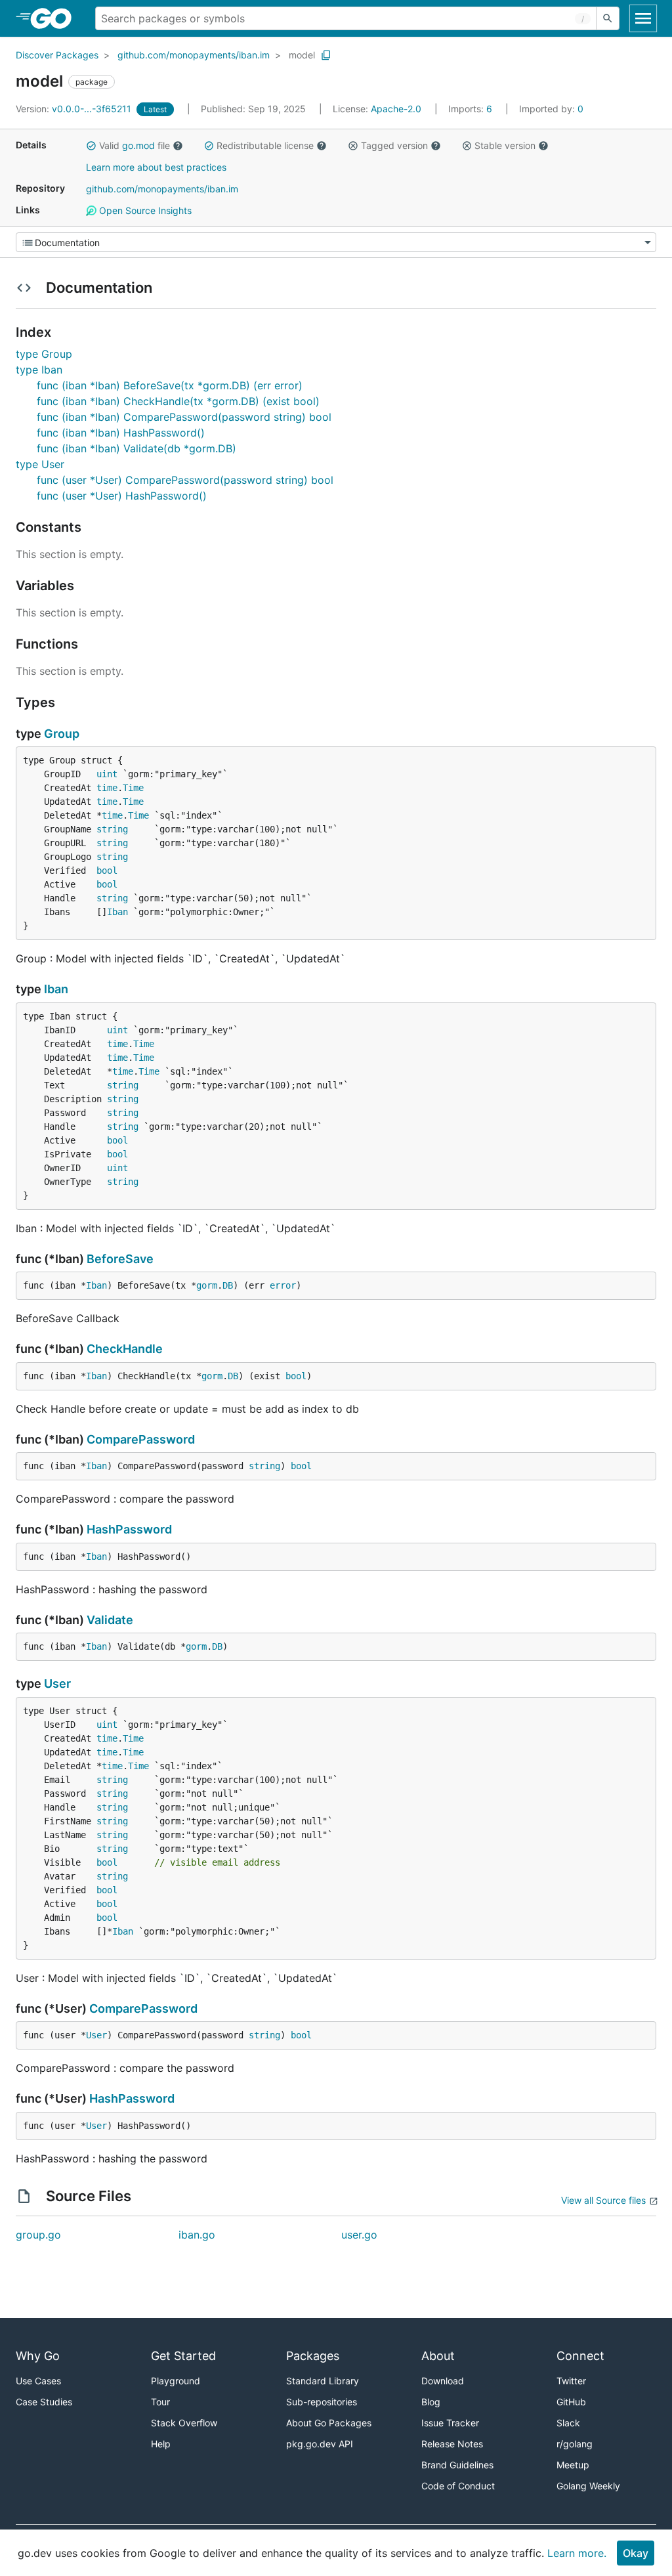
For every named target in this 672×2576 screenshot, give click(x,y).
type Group (44, 354)
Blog (431, 2402)
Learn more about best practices (156, 167)
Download (443, 2381)
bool (107, 870)
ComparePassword (141, 1439)
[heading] (55, 18)
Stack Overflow (184, 2423)
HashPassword (129, 1529)
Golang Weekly (588, 2486)
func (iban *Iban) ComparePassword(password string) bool (184, 417)
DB (228, 1285)
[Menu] (336, 242)
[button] (91, 146)
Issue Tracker (450, 2423)
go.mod (138, 145)
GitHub (571, 2402)
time (107, 788)
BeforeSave (120, 1259)
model (302, 55)
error (283, 1285)
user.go (359, 2235)
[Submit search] (608, 18)
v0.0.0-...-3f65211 (75, 109)
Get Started (183, 2356)
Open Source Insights (144, 210)
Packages (313, 2356)
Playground (176, 2381)
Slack (568, 2423)
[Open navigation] (643, 18)
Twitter (571, 2381)
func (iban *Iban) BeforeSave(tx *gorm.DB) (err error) (170, 385)
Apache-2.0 (396, 109)
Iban (117, 912)
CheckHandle (125, 1349)
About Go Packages (329, 2423)
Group (62, 734)
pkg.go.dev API (320, 2444)
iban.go (197, 2235)
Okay (636, 2553)
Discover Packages (57, 55)
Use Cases (38, 2381)
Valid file (135, 145)
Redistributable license (265, 145)
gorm (207, 1285)
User (57, 1684)
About (438, 2356)
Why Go (38, 2356)
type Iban (39, 370)
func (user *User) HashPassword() (122, 496)
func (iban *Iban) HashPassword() (121, 433)
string (112, 829)
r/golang (575, 2444)
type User (40, 464)
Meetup (573, 2465)
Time (133, 788)
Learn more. (577, 2553)
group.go (38, 2235)
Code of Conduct (458, 2486)
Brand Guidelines (457, 2465)
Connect (580, 2356)
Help (161, 2444)
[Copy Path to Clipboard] (326, 55)
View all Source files (603, 2200)
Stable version (505, 145)
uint (107, 774)
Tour (160, 2402)
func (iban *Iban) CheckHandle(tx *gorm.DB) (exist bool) (178, 401)
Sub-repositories (322, 2402)
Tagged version (394, 145)
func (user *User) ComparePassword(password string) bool (185, 480)
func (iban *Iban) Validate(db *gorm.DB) (136, 448)
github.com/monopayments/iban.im (194, 55)
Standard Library (323, 2381)
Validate (110, 1620)
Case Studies (44, 2402)
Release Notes (452, 2444)
